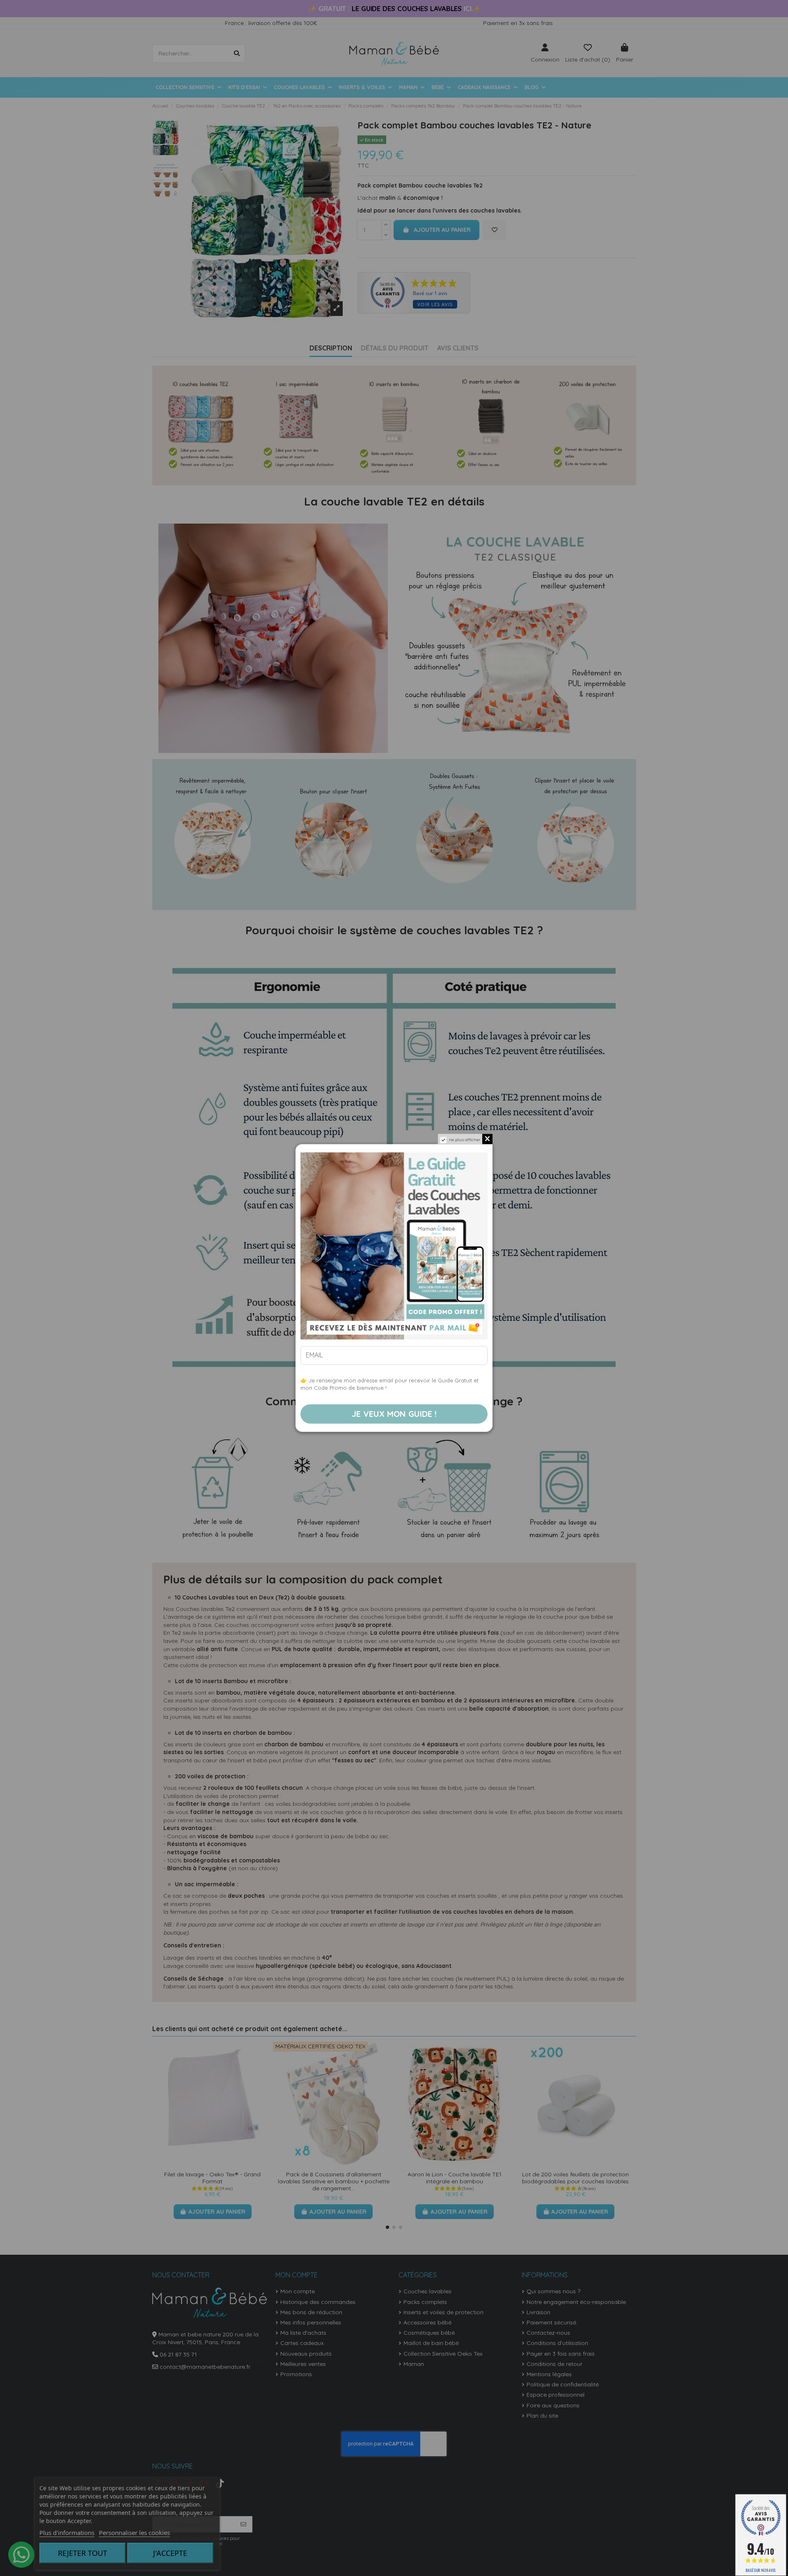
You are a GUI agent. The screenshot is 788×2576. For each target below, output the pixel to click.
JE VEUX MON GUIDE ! (394, 1414)
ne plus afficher (465, 1140)
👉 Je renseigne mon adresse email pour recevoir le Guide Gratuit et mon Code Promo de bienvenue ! (389, 1384)
